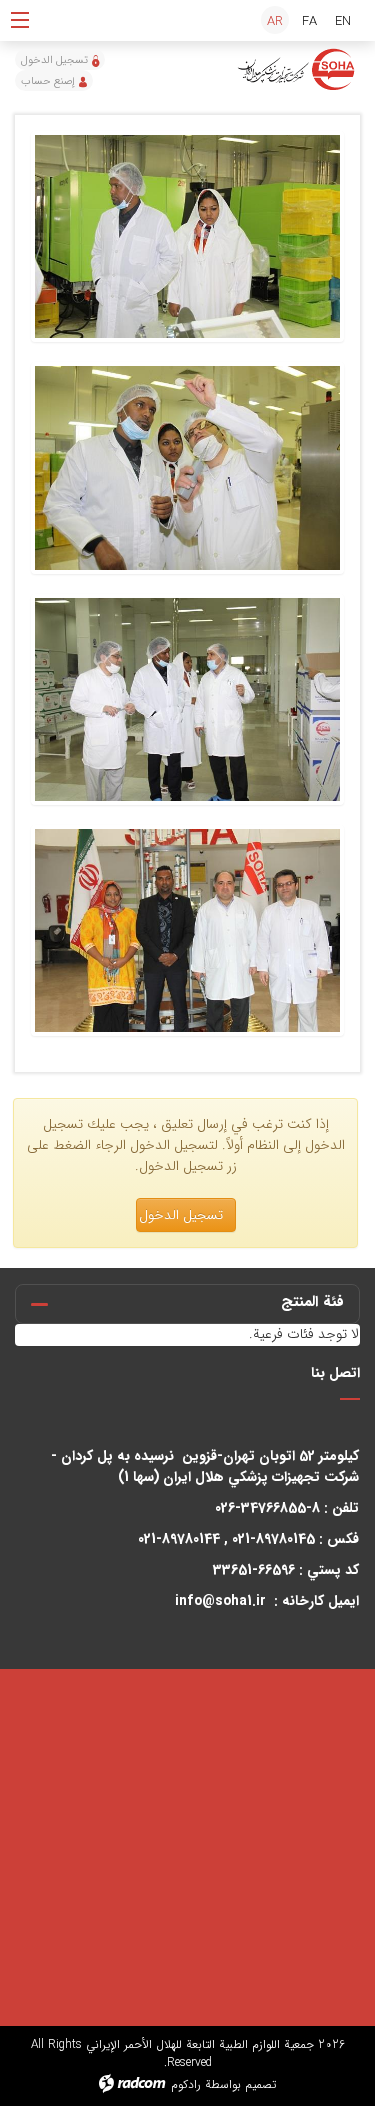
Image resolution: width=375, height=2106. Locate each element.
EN (343, 21)
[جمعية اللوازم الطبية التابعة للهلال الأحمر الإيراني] (297, 69)
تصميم (260, 2084)
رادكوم (186, 2084)
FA (309, 21)
